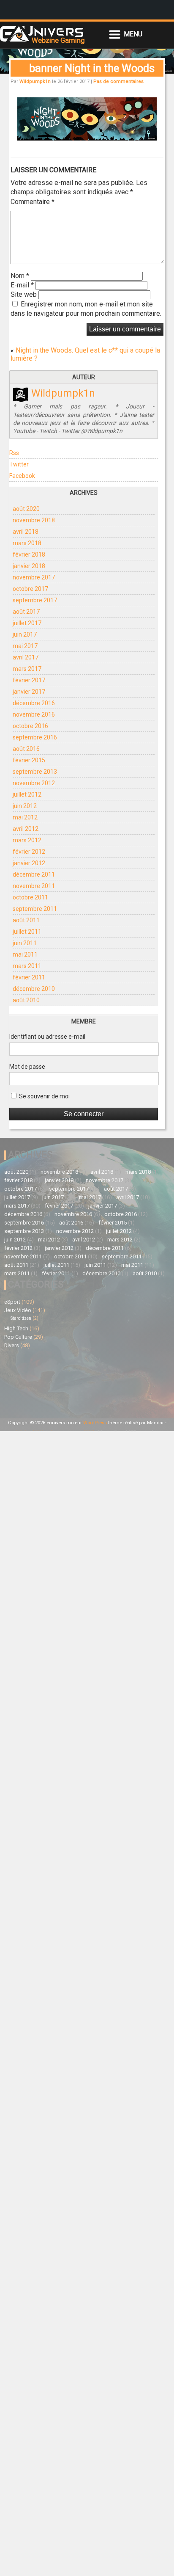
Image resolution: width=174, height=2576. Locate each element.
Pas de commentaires (118, 81)
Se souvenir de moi (44, 1096)
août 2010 (26, 1000)
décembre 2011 (34, 874)
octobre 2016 (30, 726)
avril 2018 (26, 532)
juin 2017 (25, 634)
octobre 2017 (30, 589)
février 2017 (29, 680)
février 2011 (29, 977)
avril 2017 (26, 657)
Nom (20, 276)
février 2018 (29, 554)
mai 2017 (25, 646)
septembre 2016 (35, 737)
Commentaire (33, 202)
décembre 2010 (34, 989)
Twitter (19, 464)
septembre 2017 (35, 600)
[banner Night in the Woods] (87, 138)
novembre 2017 (34, 577)
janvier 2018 (29, 566)
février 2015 (29, 760)
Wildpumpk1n (35, 81)
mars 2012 (27, 840)
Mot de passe (27, 1067)
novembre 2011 (34, 886)
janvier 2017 (29, 692)
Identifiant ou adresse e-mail (47, 1037)
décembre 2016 (34, 703)
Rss (14, 453)
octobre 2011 (30, 897)
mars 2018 (27, 543)
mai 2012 (25, 817)
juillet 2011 (27, 932)
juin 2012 (25, 806)
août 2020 (26, 509)
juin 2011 (25, 943)
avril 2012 (26, 829)
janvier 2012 (29, 863)
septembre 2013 (35, 772)
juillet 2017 (27, 623)
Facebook (22, 476)
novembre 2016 (34, 714)
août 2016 (26, 749)
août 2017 (26, 612)
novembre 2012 (34, 783)
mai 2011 (25, 954)
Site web (24, 294)
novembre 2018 (34, 520)
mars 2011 (27, 966)
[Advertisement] (46, 1382)
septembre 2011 (35, 909)
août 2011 (26, 920)
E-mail (22, 285)
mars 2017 (27, 669)
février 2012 (29, 852)
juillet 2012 (27, 794)
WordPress (95, 1423)
